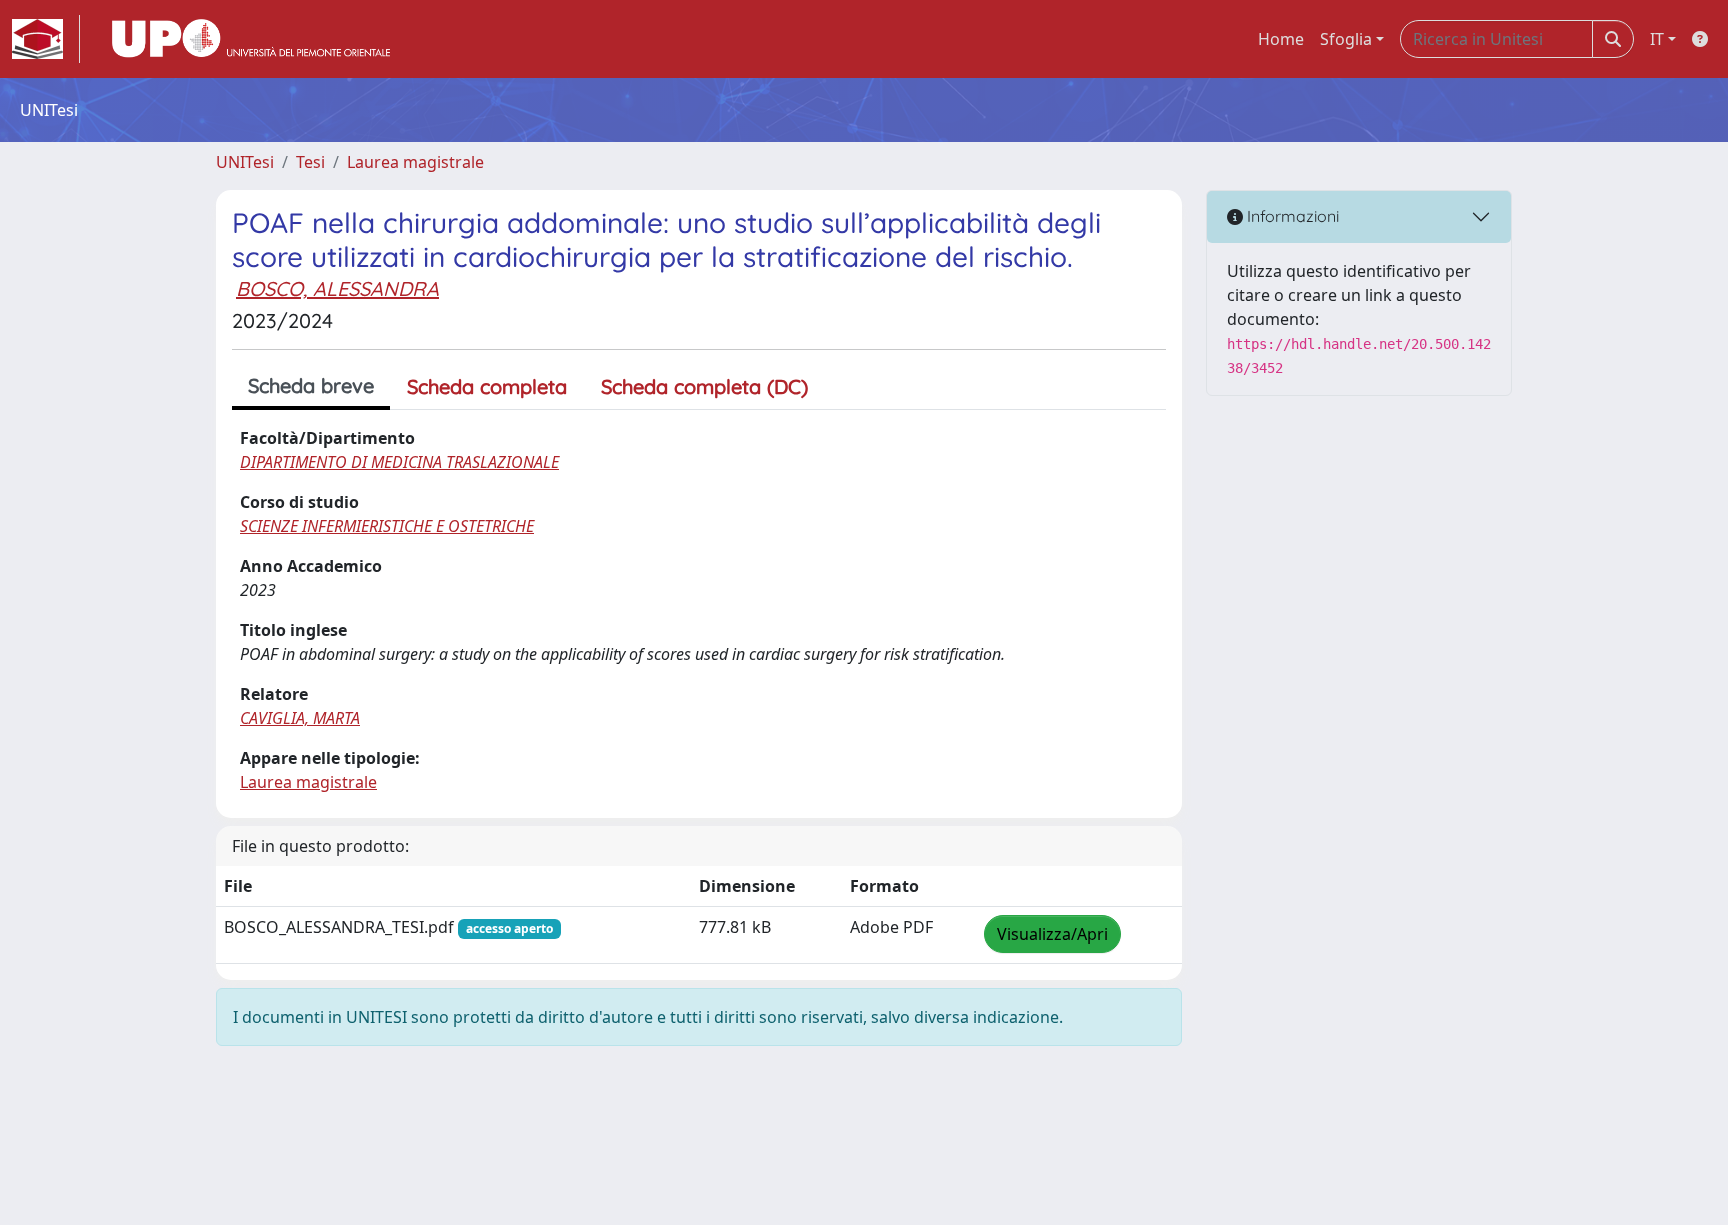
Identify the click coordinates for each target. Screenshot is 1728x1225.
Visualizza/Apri (1052, 934)
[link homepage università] (251, 39)
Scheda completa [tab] (487, 386)
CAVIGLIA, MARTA (300, 718)
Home (1281, 39)
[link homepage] (46, 39)
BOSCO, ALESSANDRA (337, 288)
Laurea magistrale (415, 162)
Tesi (310, 162)
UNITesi (245, 162)
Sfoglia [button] (1346, 39)
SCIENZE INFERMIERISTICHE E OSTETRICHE (387, 526)
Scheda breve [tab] (311, 385)
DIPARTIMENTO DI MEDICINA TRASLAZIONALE (399, 462)
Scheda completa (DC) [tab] (704, 386)
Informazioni (1291, 216)
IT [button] (1657, 39)
